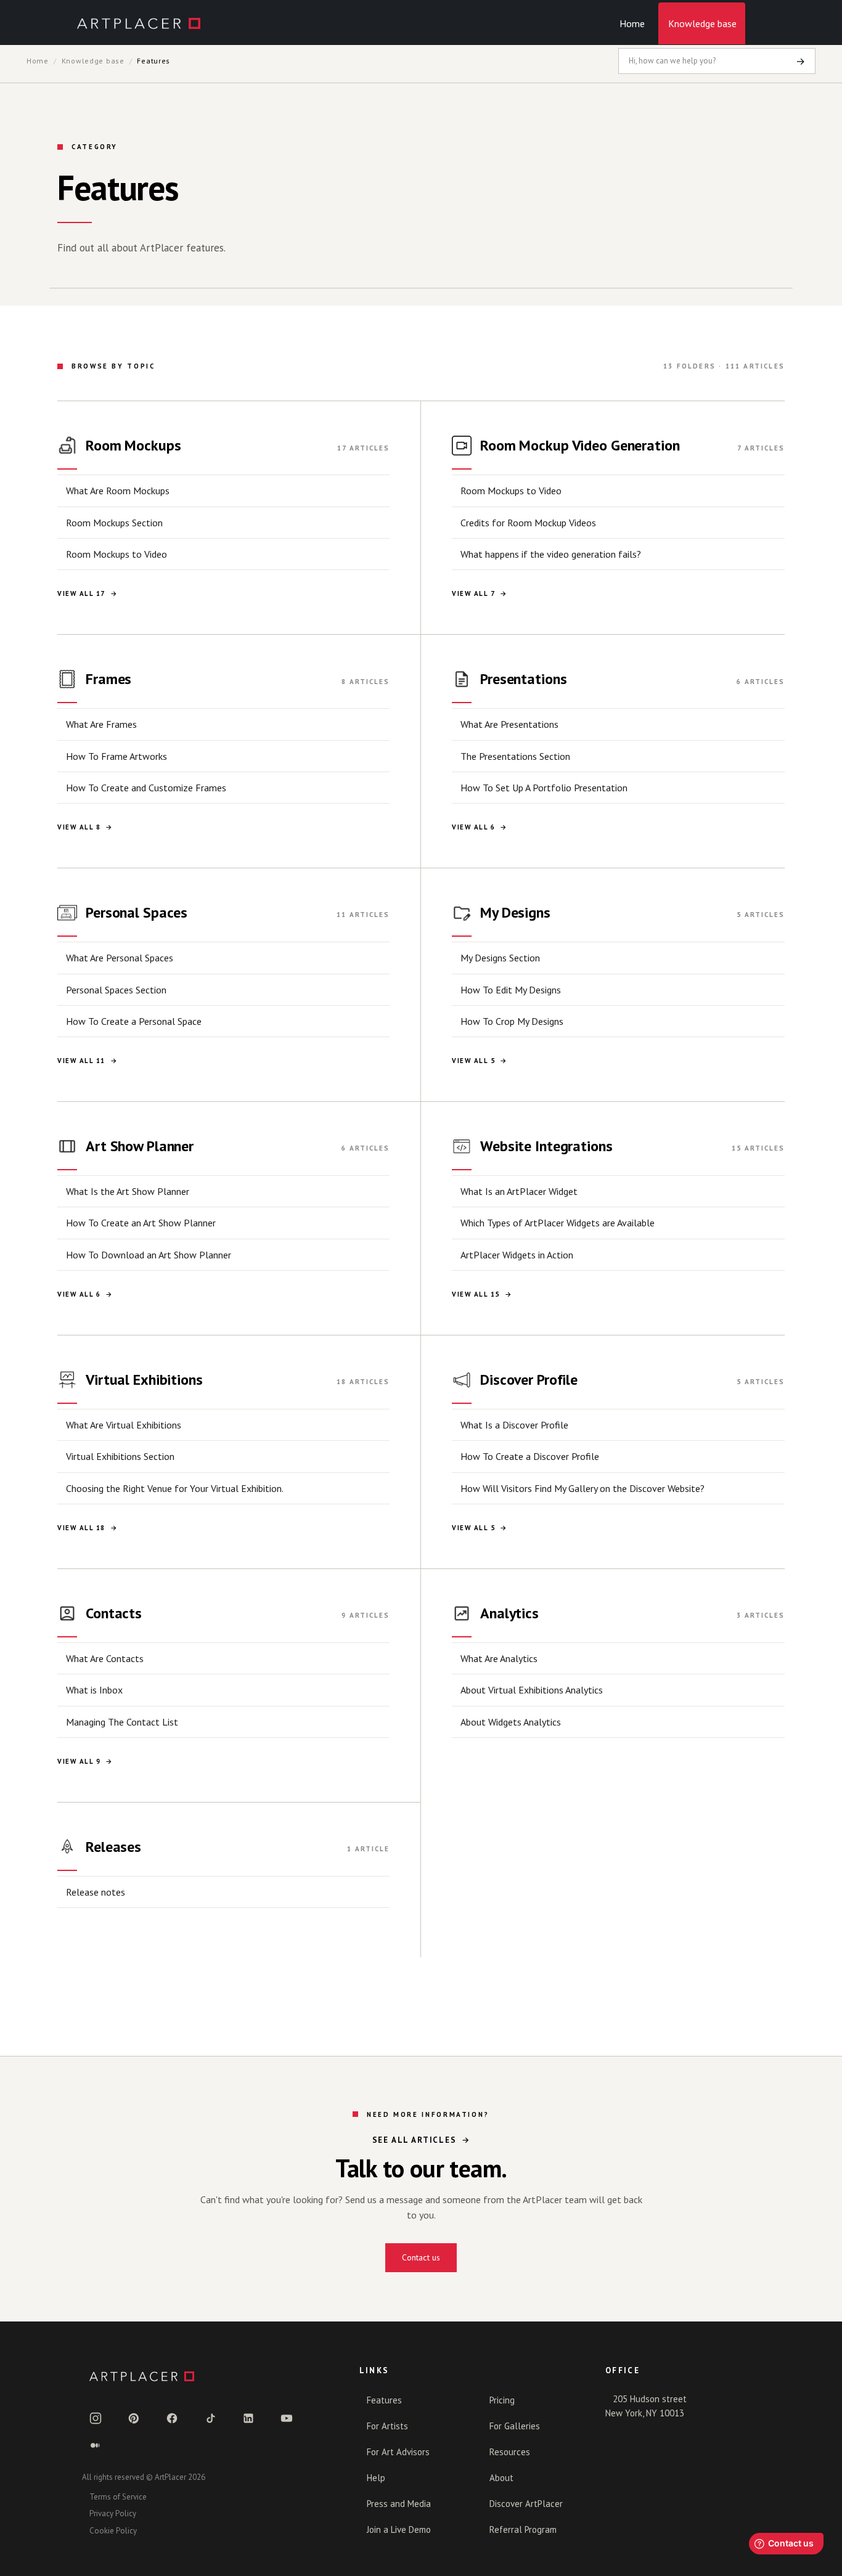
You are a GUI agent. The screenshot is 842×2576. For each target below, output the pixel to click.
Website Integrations (546, 1146)
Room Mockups (133, 445)
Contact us (421, 2257)
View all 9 (79, 1761)
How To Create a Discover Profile (530, 1456)
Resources (510, 2452)
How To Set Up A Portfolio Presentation (544, 788)
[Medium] (96, 2445)
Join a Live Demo (399, 2529)
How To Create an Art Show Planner (141, 1223)
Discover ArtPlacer (526, 2504)
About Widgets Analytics (511, 1722)
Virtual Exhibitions (144, 1380)
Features (384, 2400)
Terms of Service (118, 2497)
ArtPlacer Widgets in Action (517, 1255)
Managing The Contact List (122, 1722)
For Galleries (515, 2426)
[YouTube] (287, 2418)
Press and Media (399, 2504)
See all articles (415, 2140)
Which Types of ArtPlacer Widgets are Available (558, 1223)
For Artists (387, 2426)
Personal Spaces (137, 912)
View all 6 (473, 827)
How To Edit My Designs (511, 990)
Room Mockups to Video (116, 554)
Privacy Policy (113, 2513)
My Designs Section (500, 958)
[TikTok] (210, 2418)
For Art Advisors (398, 2452)
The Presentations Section (515, 756)
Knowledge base (702, 23)
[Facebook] (172, 2418)
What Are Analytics (499, 1658)
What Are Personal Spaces (120, 958)
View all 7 (473, 593)
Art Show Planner (140, 1146)
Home (632, 23)
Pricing (502, 2400)
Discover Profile (529, 1380)
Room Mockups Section (114, 523)
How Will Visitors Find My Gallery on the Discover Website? (582, 1488)
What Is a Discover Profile (514, 1425)
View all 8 (79, 827)
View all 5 (473, 1061)
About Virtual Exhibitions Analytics (532, 1690)
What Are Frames (101, 724)
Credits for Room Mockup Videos (528, 523)
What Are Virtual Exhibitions (124, 1425)
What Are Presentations (509, 724)
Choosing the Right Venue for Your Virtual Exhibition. (175, 1488)
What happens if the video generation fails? (551, 554)
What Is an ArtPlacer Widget (519, 1191)
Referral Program (523, 2529)
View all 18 (81, 1528)
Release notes (96, 1892)
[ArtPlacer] (206, 2376)
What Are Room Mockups (118, 491)
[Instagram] (96, 2418)
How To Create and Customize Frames (146, 788)
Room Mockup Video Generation (580, 445)
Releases (113, 1847)
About (501, 2478)
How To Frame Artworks (116, 756)
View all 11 (81, 1061)
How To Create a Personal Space (134, 1021)
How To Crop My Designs (512, 1021)
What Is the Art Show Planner (128, 1191)
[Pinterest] (134, 2418)
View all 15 (476, 1294)
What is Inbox (94, 1690)
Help (376, 2478)
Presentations (523, 679)
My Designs (515, 912)
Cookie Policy (113, 2531)
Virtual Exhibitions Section (120, 1456)
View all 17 (81, 593)
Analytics (509, 1613)
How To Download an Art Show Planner (149, 1255)
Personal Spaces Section (116, 990)
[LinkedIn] (248, 2418)
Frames (108, 679)
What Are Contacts (105, 1658)
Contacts (114, 1613)
